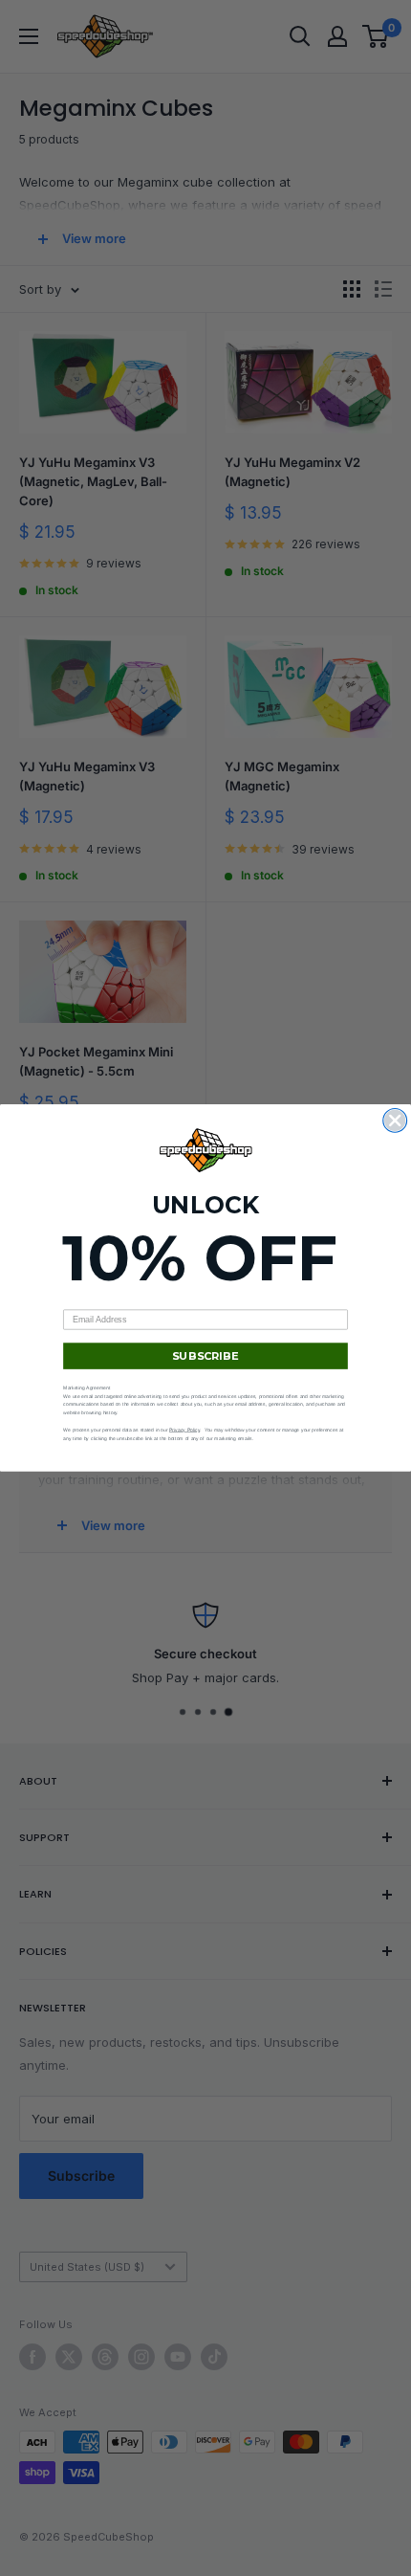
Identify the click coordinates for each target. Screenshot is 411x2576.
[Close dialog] (395, 1121)
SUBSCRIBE (205, 1355)
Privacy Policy (184, 1430)
